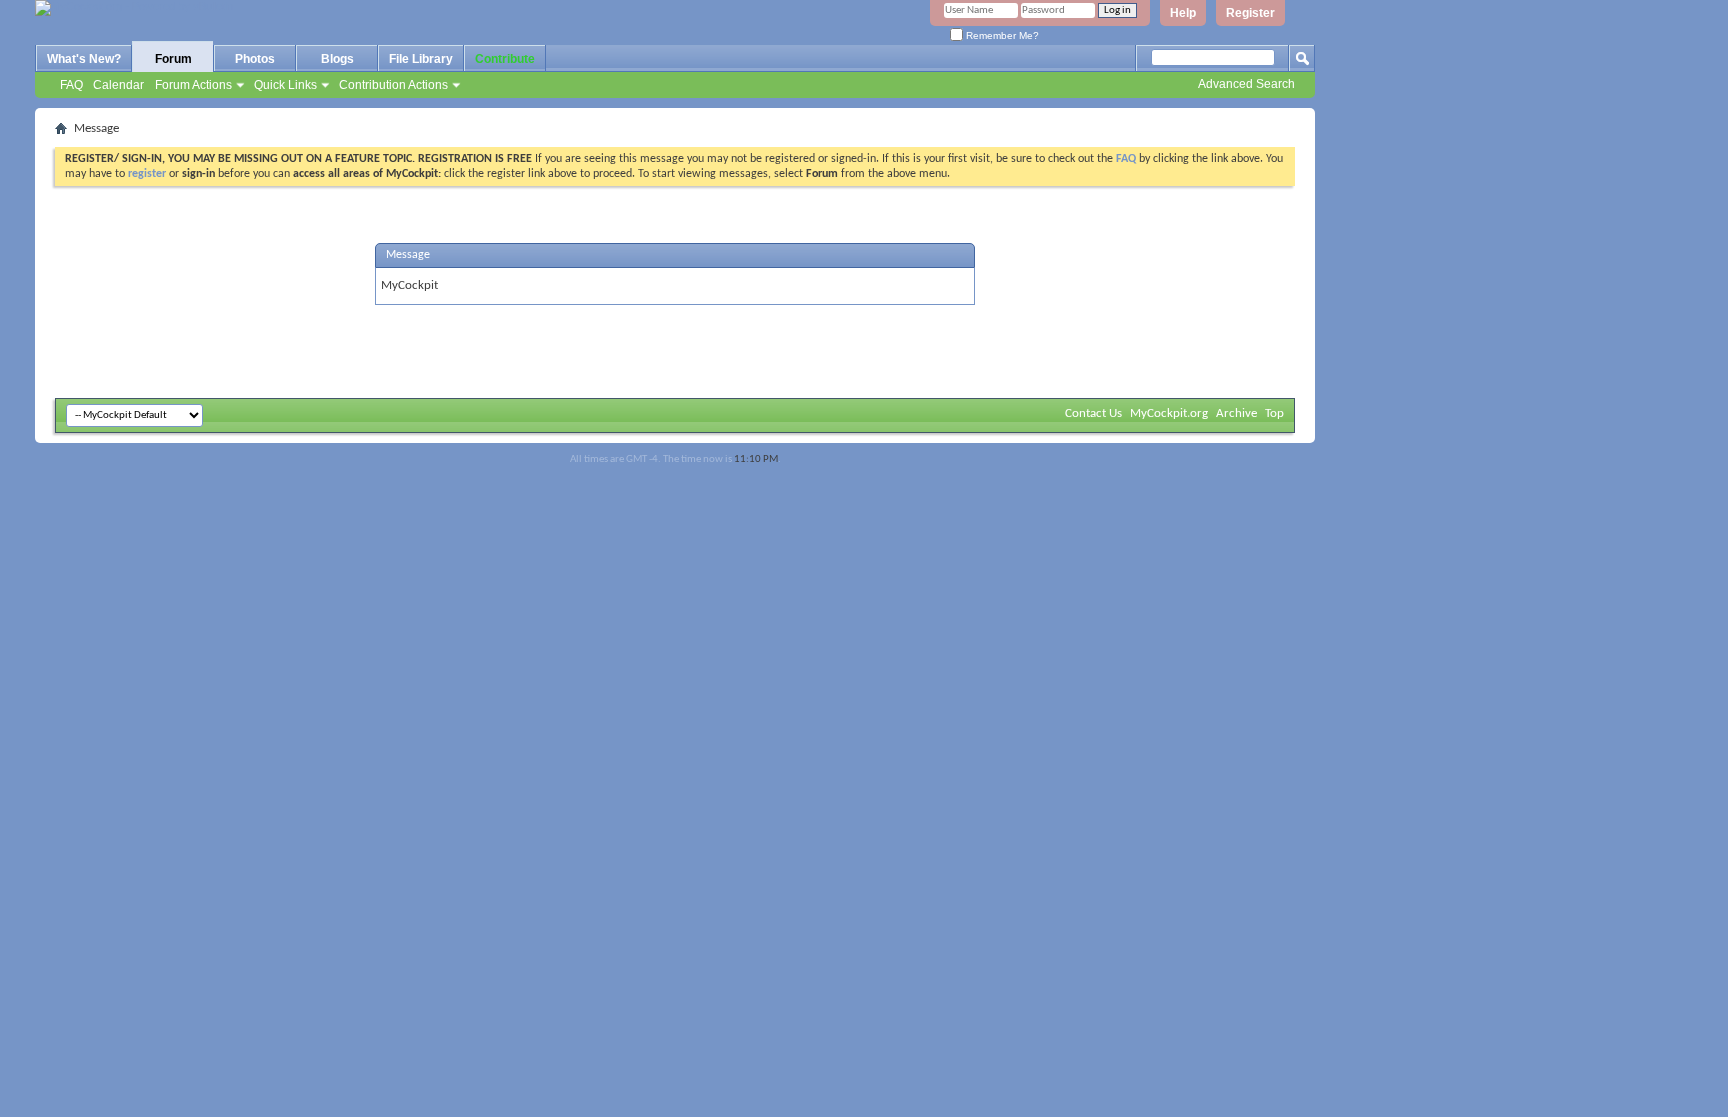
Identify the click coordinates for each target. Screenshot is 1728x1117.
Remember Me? (1001, 35)
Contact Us (1093, 413)
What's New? (84, 59)
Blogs (337, 59)
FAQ (71, 85)
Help (1183, 13)
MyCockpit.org (1169, 413)
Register (1250, 13)
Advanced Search (1246, 84)
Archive (1236, 413)
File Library (421, 59)
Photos (255, 59)
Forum (173, 59)
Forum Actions (193, 85)
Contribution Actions (393, 85)
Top (1274, 413)
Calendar (118, 85)
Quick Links (285, 85)
